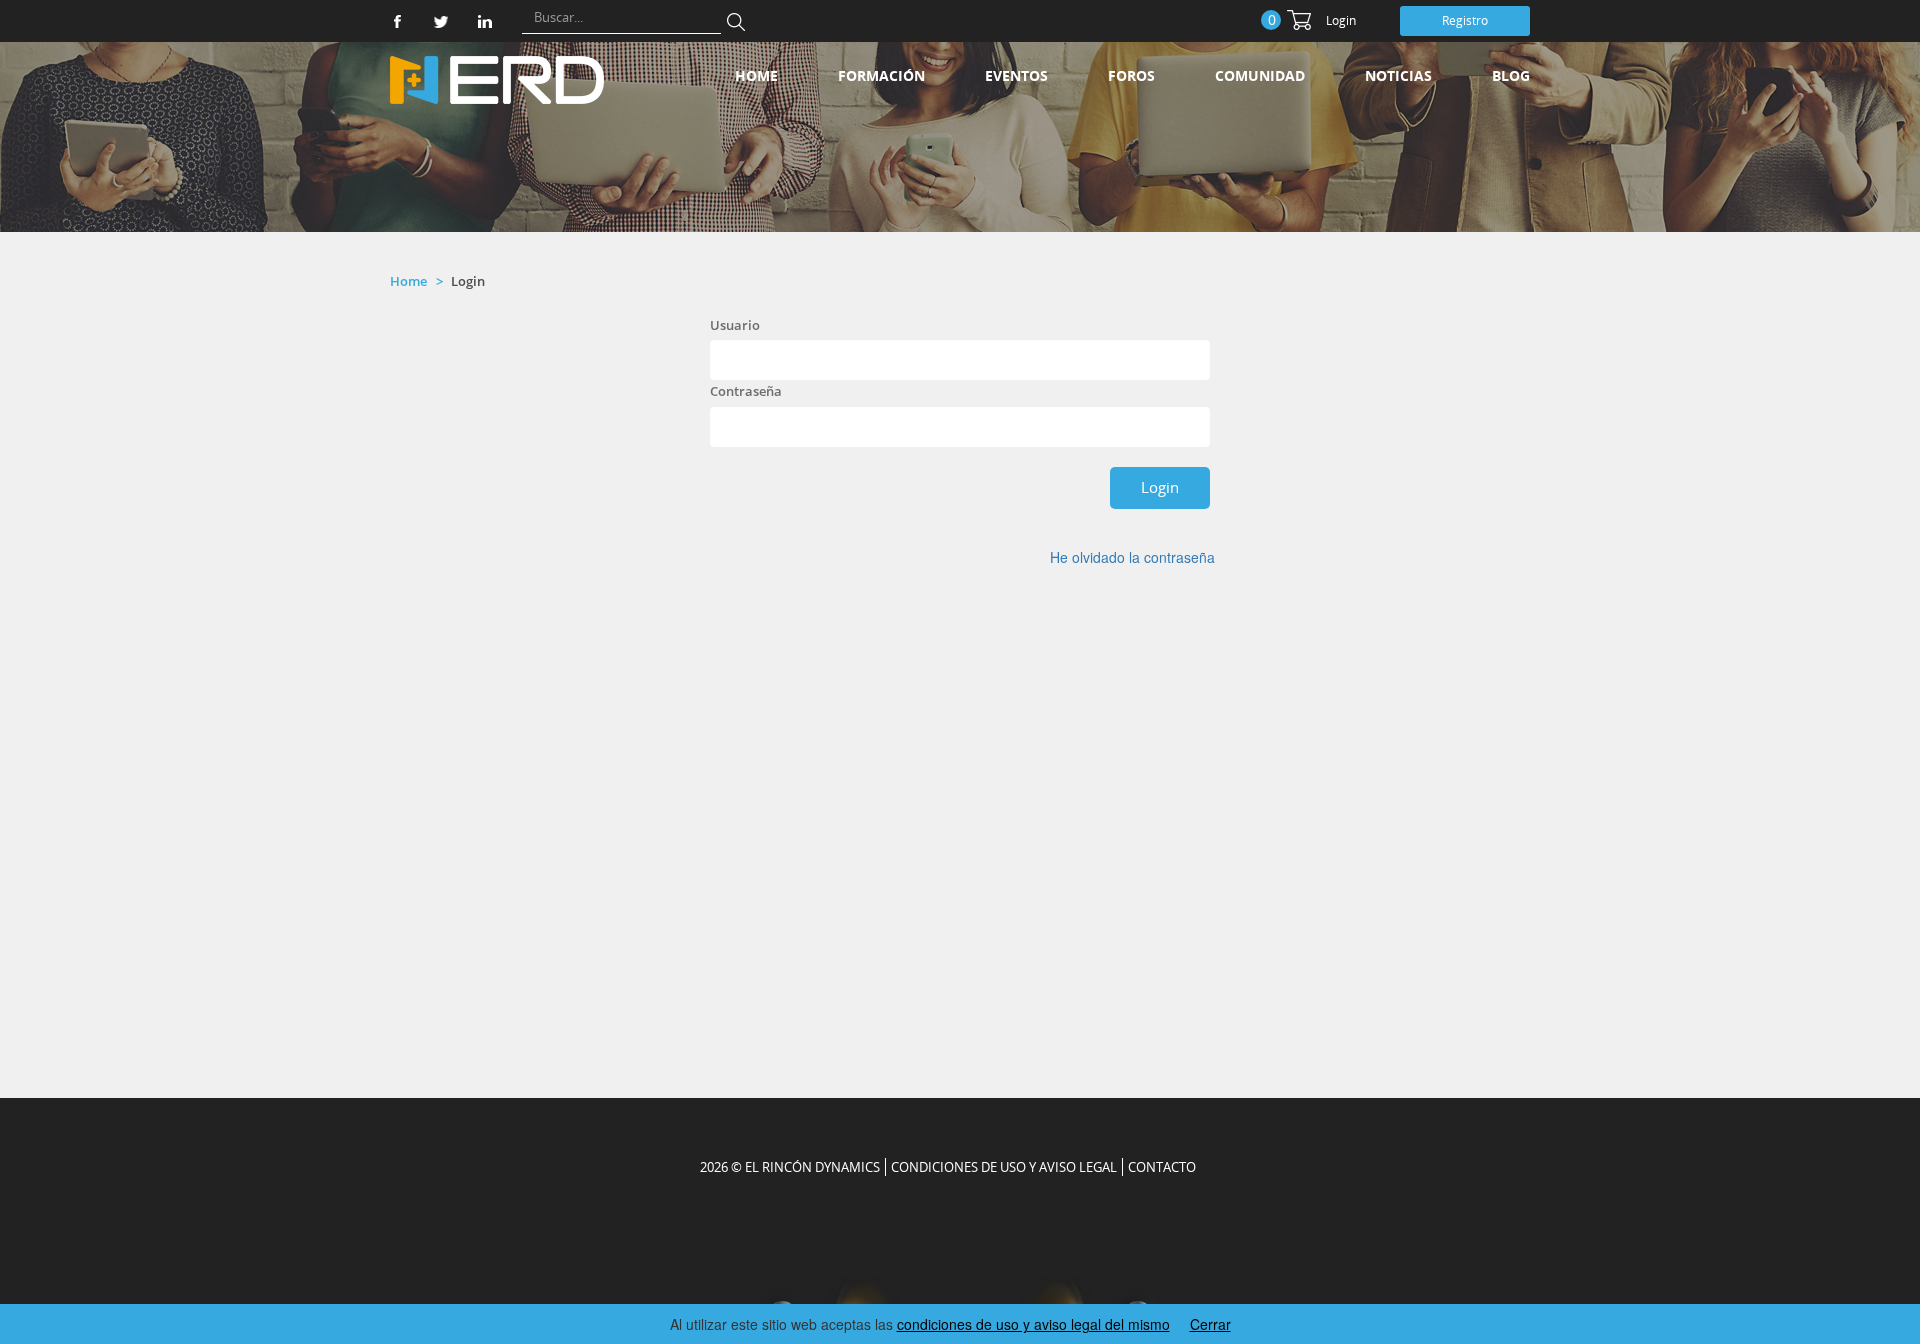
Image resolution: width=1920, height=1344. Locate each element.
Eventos (1016, 75)
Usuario (735, 325)
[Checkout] (1299, 20)
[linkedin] (485, 21)
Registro (1465, 20)
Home (756, 75)
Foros (1131, 75)
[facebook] (397, 21)
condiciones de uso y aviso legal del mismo (1033, 1324)
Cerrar (1210, 1324)
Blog (1511, 75)
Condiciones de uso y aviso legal (1004, 1167)
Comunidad (1260, 75)
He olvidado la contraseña (1132, 557)
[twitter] (441, 21)
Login (1341, 20)
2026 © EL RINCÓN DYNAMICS (790, 1167)
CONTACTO (1162, 1167)
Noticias (1398, 75)
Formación (881, 75)
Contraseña (746, 391)
